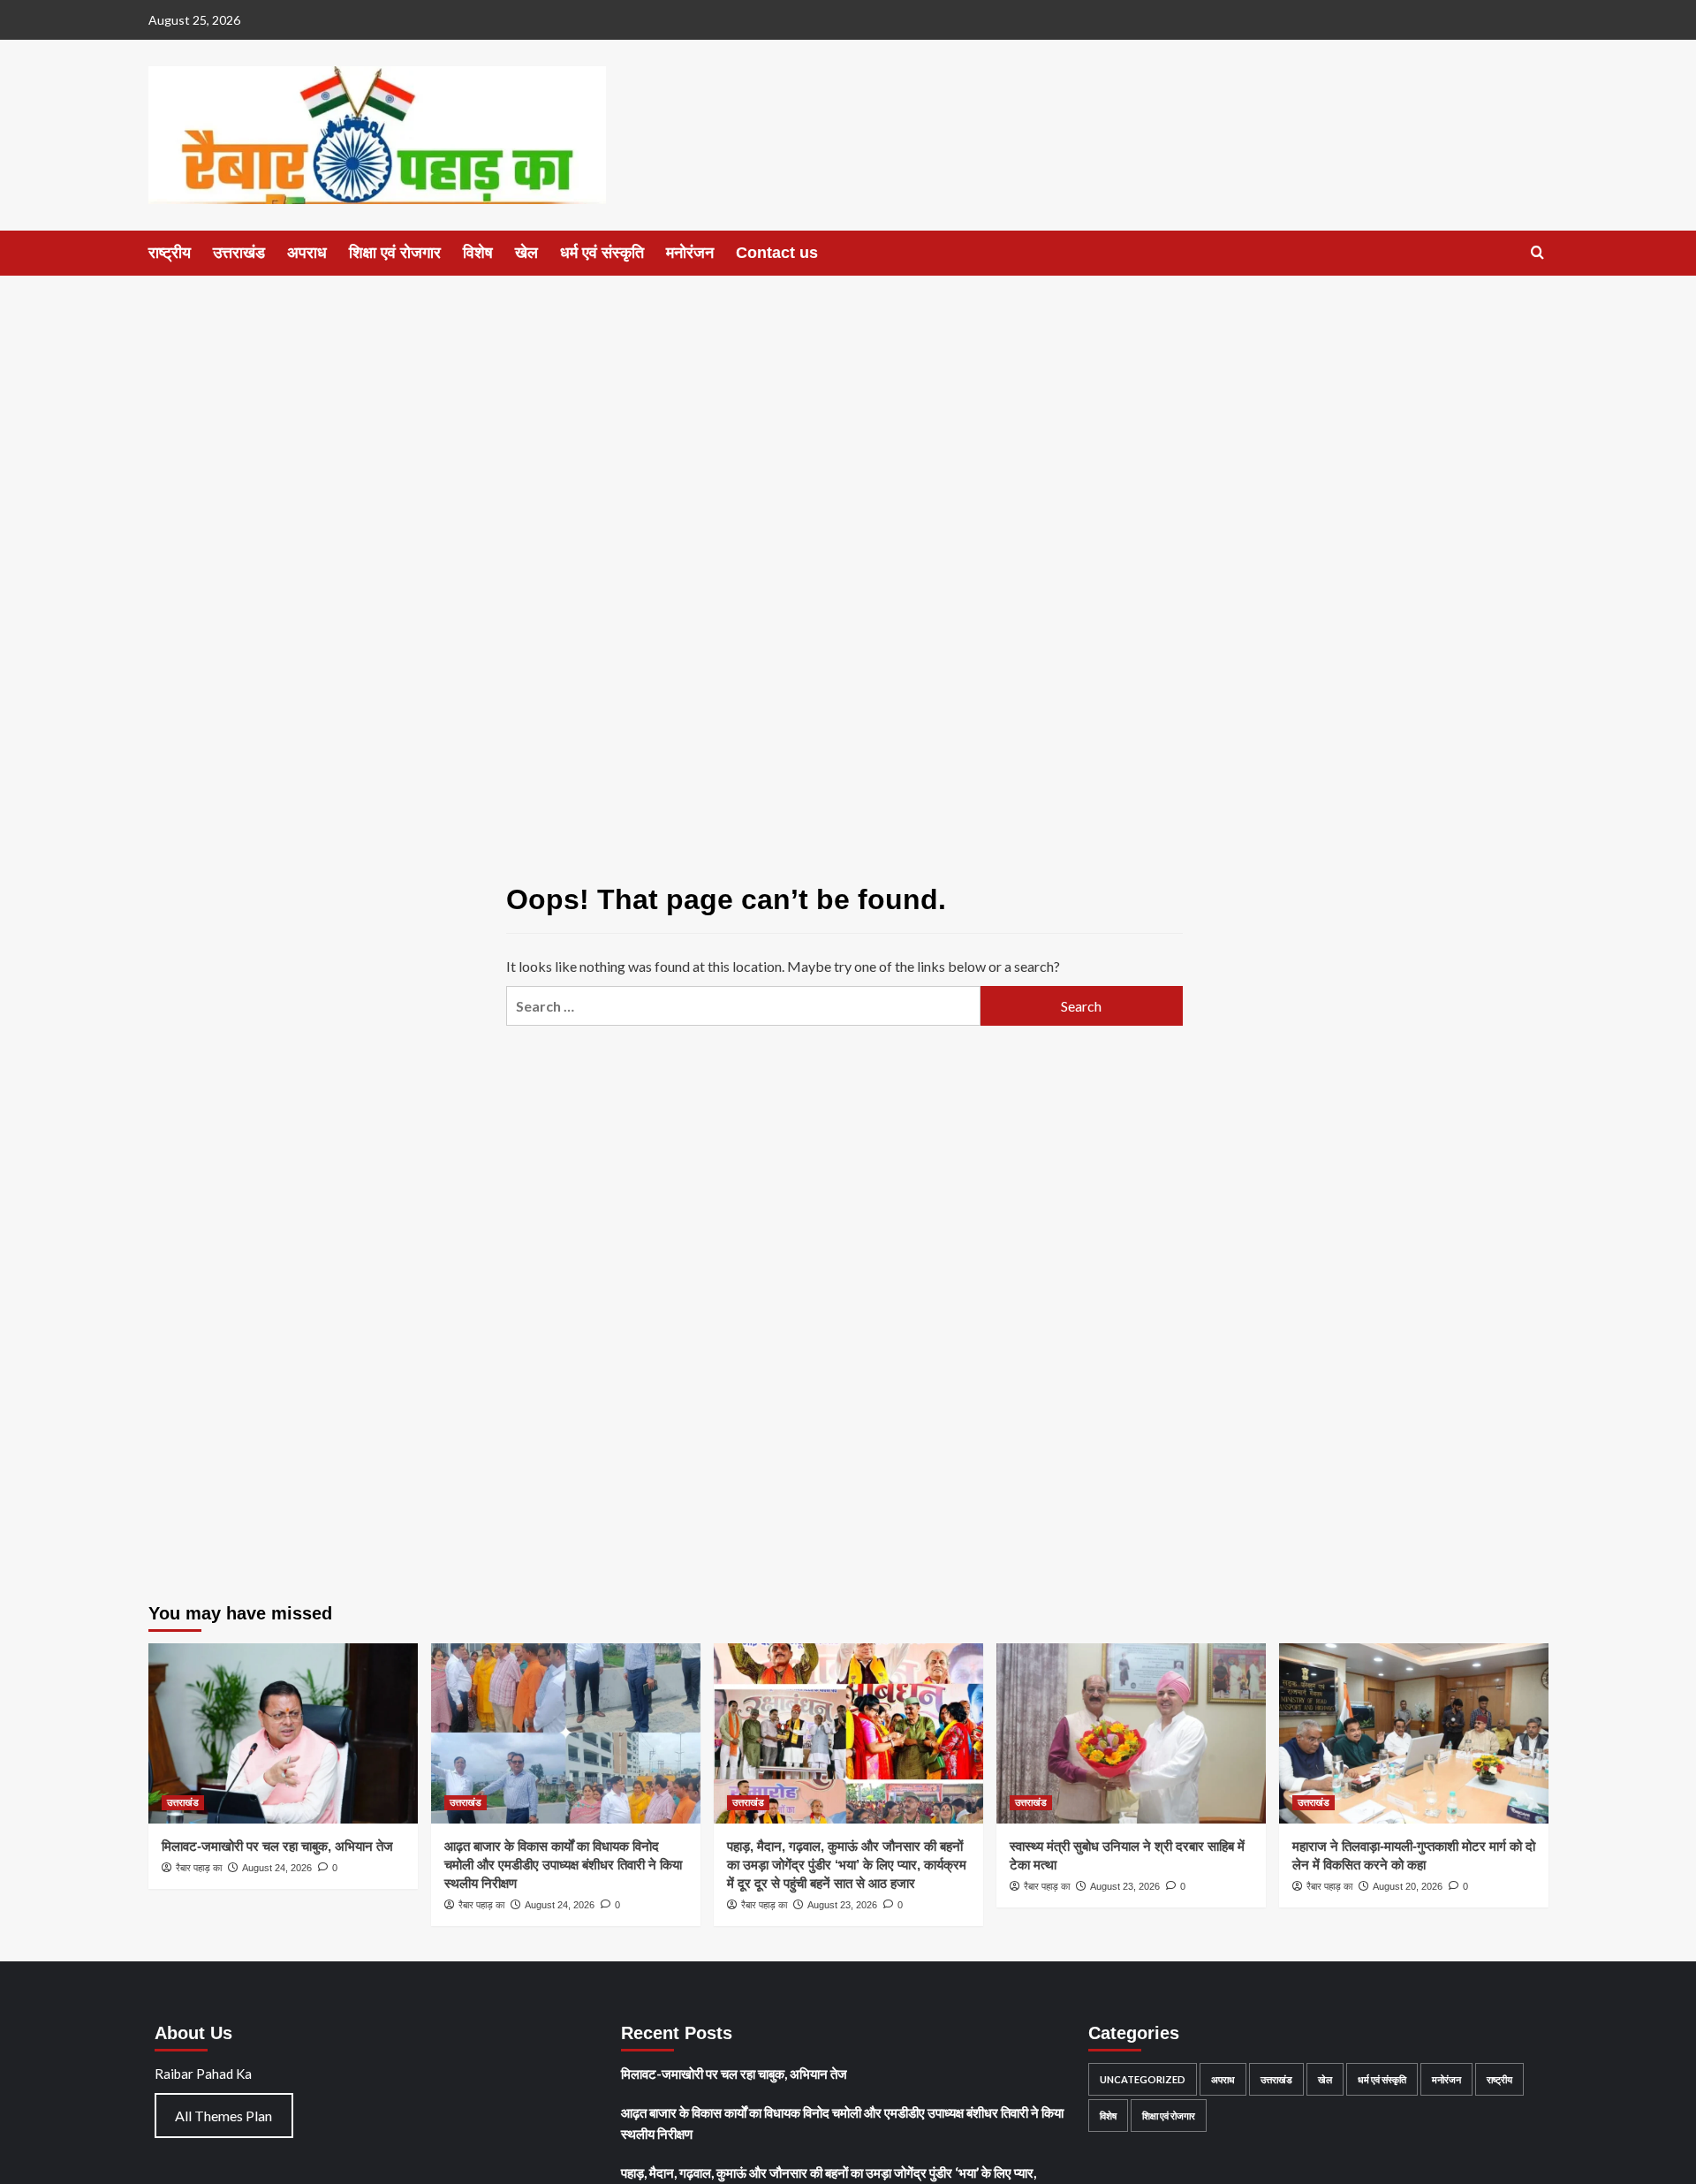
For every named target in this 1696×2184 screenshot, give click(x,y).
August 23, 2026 (842, 1905)
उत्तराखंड (239, 253)
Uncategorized (1143, 2079)
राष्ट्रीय (170, 253)
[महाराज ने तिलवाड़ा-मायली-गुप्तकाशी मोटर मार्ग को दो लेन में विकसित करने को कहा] (1414, 1733)
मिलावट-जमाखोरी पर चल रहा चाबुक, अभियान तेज (277, 1846)
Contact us (777, 253)
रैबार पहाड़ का (199, 1868)
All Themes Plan (223, 2116)
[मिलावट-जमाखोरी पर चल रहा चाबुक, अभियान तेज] (283, 1733)
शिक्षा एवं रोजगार (395, 253)
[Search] (1537, 253)
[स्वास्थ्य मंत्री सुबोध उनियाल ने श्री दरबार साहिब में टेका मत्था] (1131, 1733)
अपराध (307, 253)
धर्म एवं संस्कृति (602, 253)
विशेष (478, 253)
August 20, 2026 (1408, 1886)
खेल (526, 253)
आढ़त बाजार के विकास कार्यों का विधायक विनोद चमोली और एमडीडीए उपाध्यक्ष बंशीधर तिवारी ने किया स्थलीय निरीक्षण (563, 1865)
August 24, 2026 (277, 1868)
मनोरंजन (690, 253)
